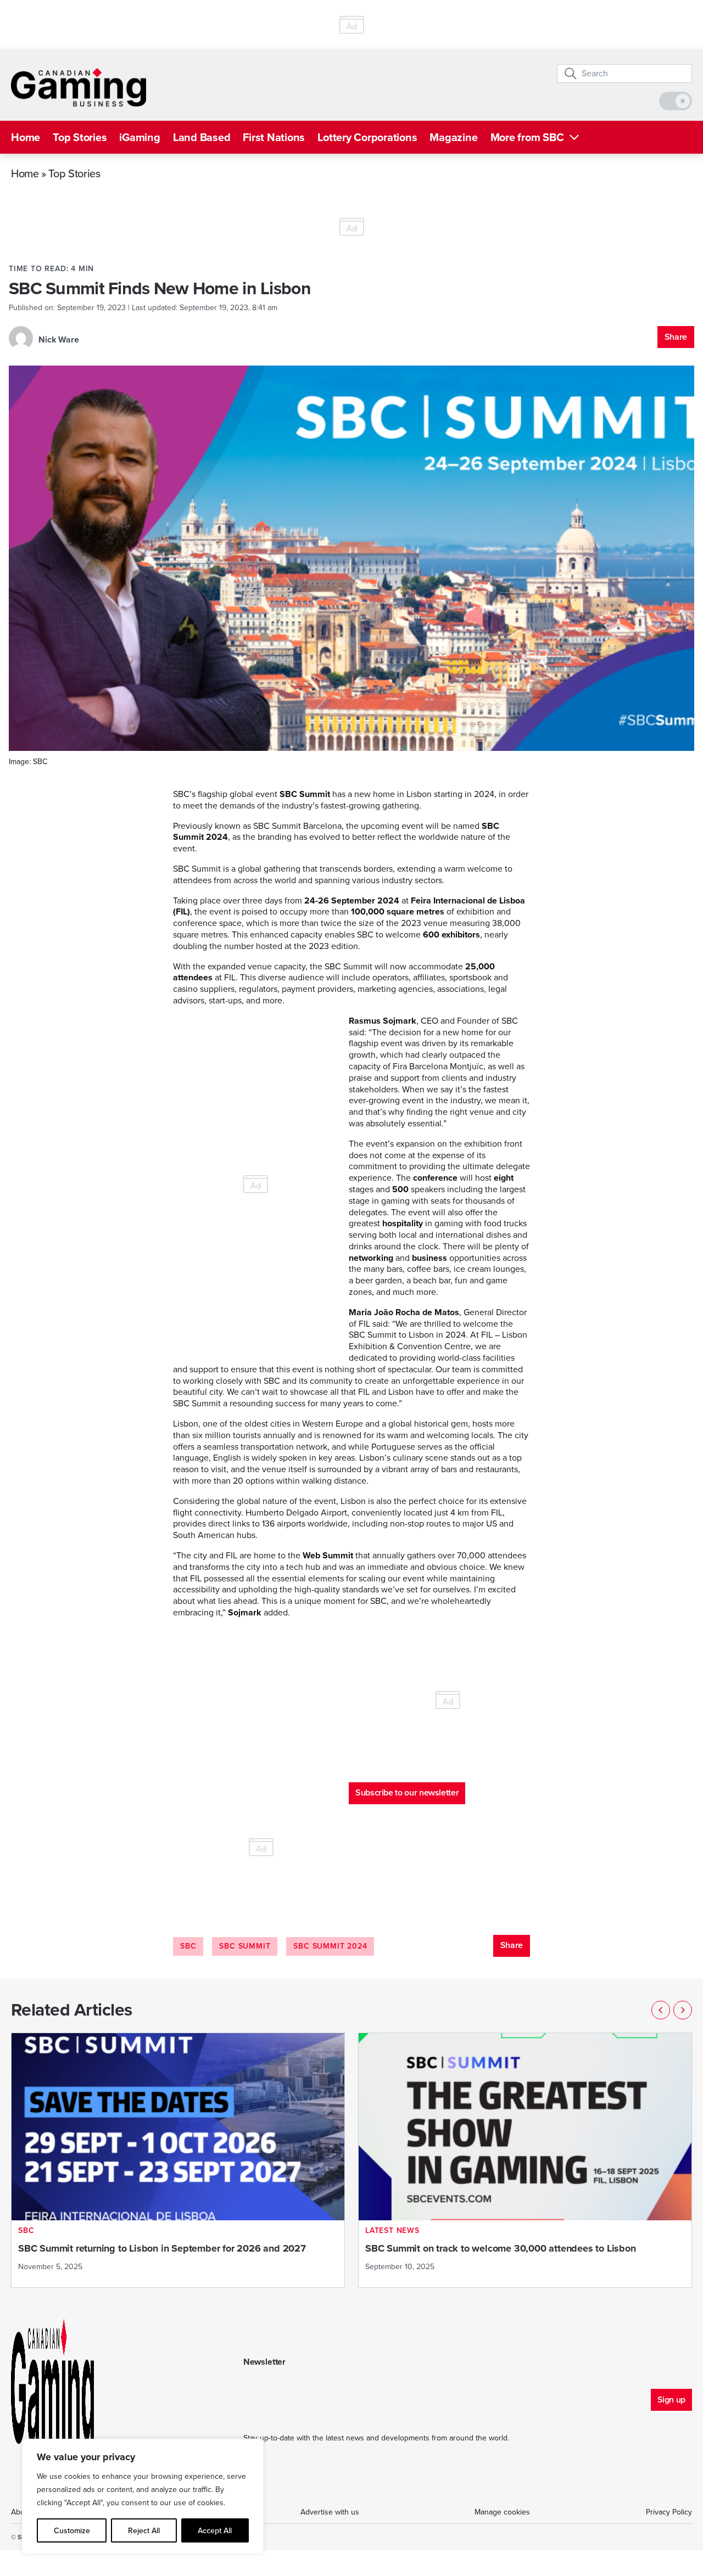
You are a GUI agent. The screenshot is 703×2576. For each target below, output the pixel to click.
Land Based (202, 137)
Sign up (671, 2400)
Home (26, 137)
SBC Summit (245, 1946)
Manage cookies (502, 2512)
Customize (72, 2530)
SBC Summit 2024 (330, 1946)
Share (676, 337)
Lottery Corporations (367, 137)
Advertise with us (330, 2512)
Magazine (453, 137)
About (21, 2512)
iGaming (140, 137)
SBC (188, 1946)
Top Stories (80, 137)
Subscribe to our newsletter (407, 1792)
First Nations (274, 137)
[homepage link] (79, 87)
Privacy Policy (669, 2512)
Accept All (215, 2530)
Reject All (144, 2530)
